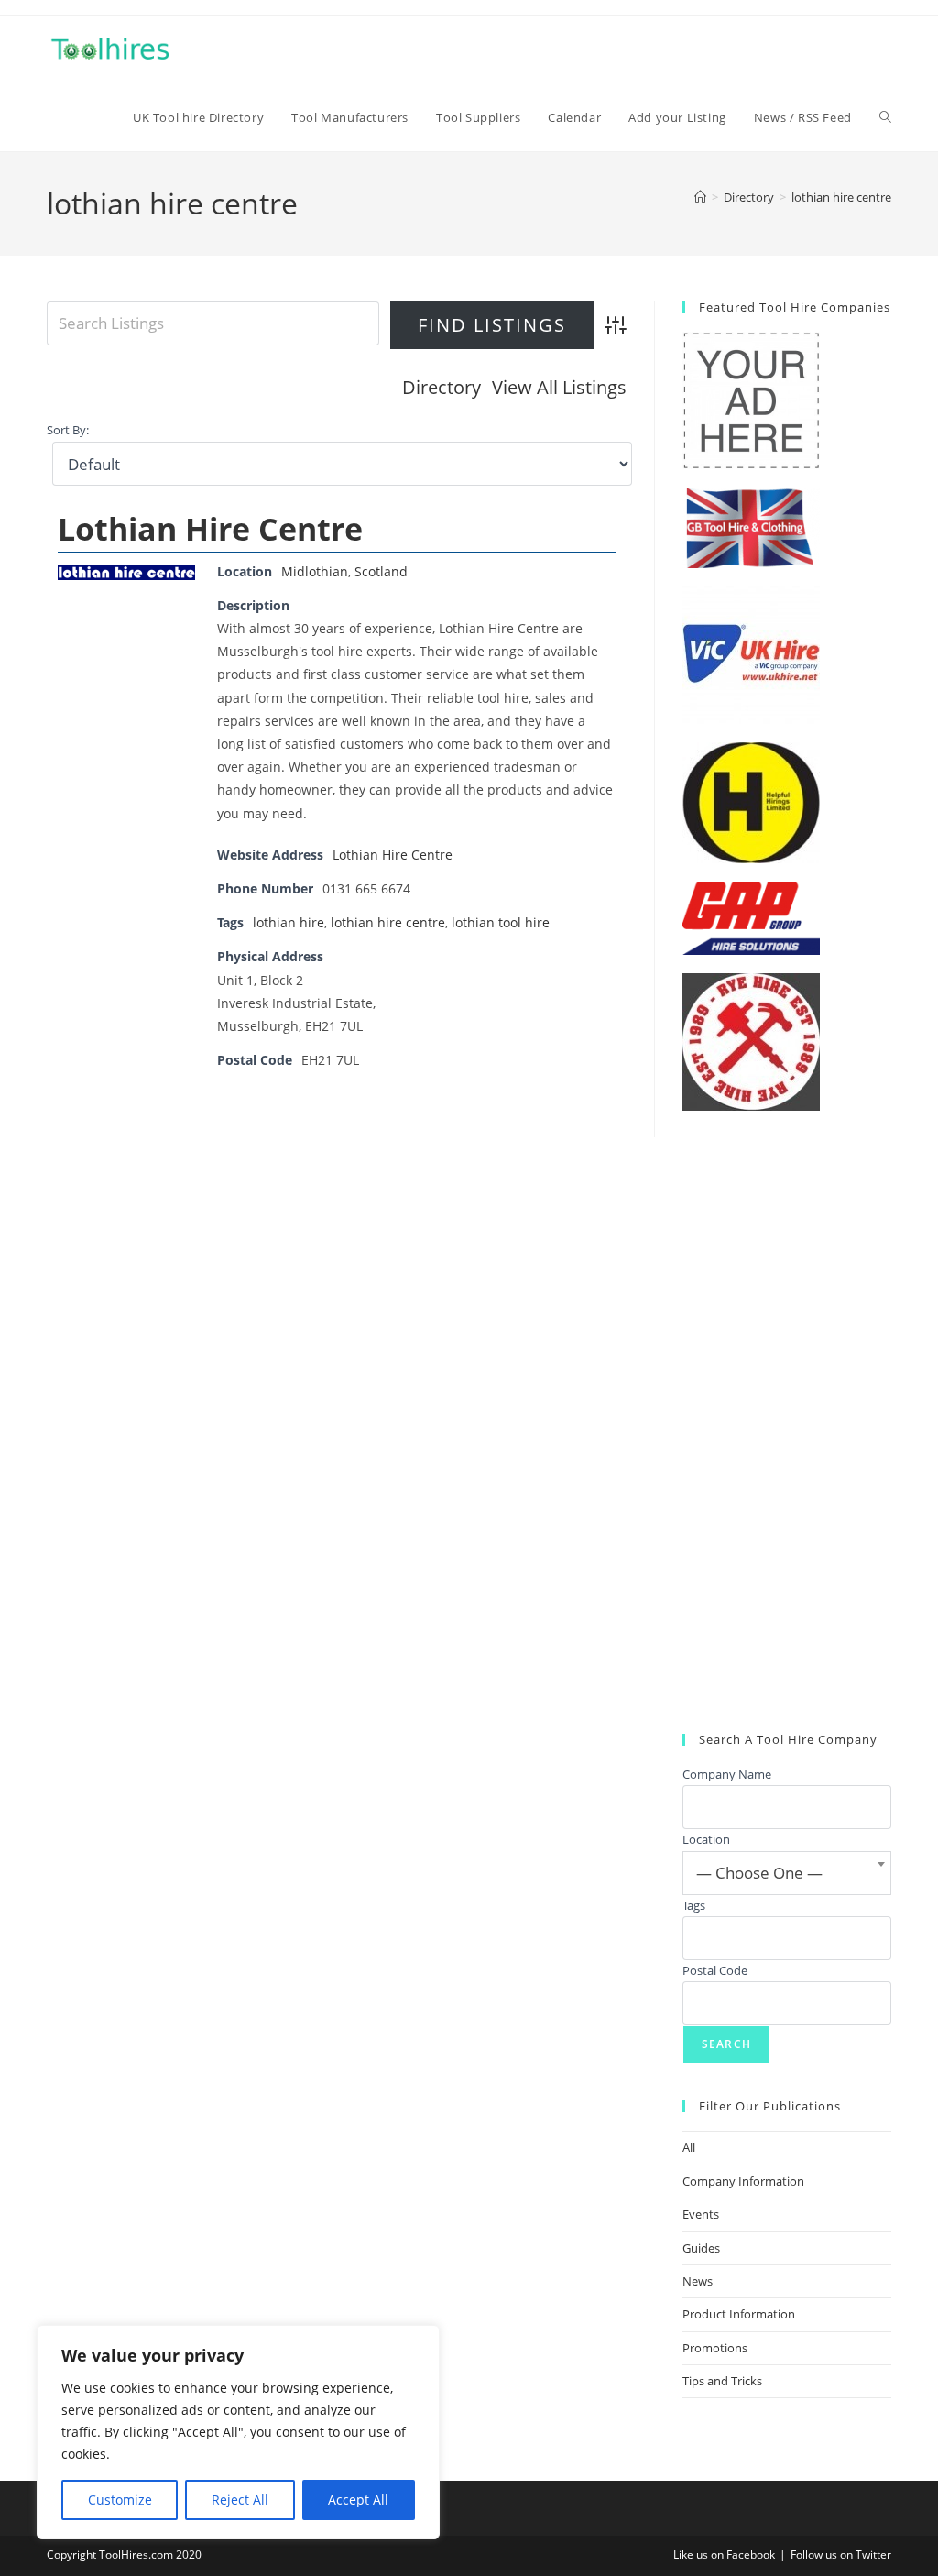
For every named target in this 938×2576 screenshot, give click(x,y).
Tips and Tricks (722, 2381)
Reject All (240, 2499)
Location (706, 1839)
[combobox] (787, 1873)
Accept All (358, 2499)
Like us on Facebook (724, 2554)
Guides (701, 2248)
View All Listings (559, 387)
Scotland (381, 571)
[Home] (700, 197)
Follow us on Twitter (841, 2554)
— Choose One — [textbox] (759, 1873)
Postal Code (715, 1970)
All (689, 2147)
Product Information (739, 2314)
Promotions (715, 2348)
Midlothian (315, 571)
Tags (694, 1905)
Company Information (743, 2181)
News (698, 2281)
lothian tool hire (501, 922)
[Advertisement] (787, 1422)
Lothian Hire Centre (210, 529)
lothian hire (289, 922)
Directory (442, 387)
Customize (120, 2499)
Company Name (727, 1774)
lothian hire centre (841, 197)
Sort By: (68, 430)
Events (701, 2214)
